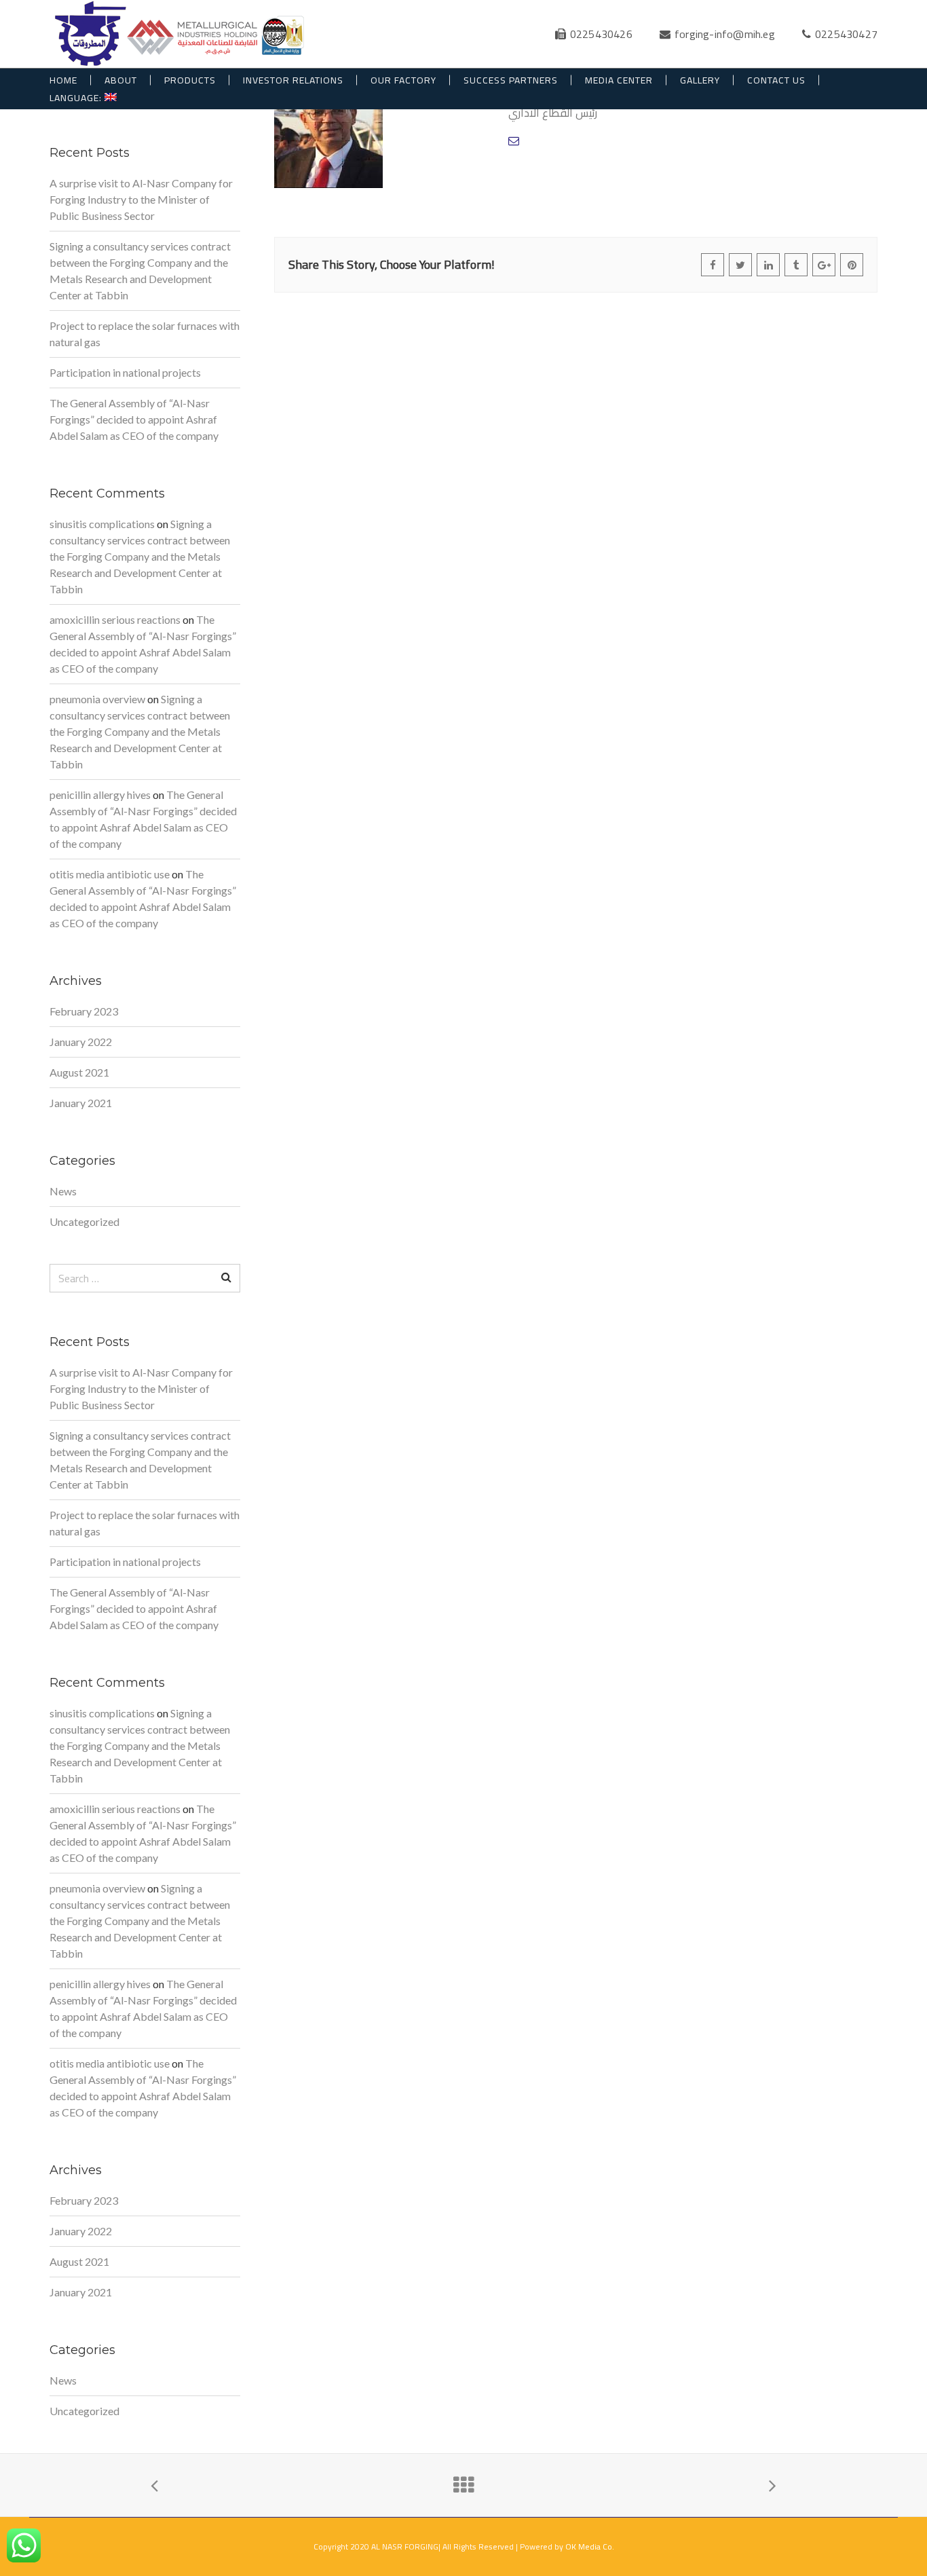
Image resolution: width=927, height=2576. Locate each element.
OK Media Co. (590, 2546)
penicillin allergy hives (100, 795)
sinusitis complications (102, 524)
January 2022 (81, 1042)
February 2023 (84, 1011)
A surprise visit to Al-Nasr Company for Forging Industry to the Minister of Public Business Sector (141, 199)
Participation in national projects (125, 372)
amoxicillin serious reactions (115, 619)
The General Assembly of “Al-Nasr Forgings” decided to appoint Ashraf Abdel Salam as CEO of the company (134, 419)
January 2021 (81, 1103)
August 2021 (79, 1072)
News (63, 1191)
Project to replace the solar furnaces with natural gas (145, 334)
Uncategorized (84, 1221)
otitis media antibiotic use (110, 874)
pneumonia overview (97, 699)
